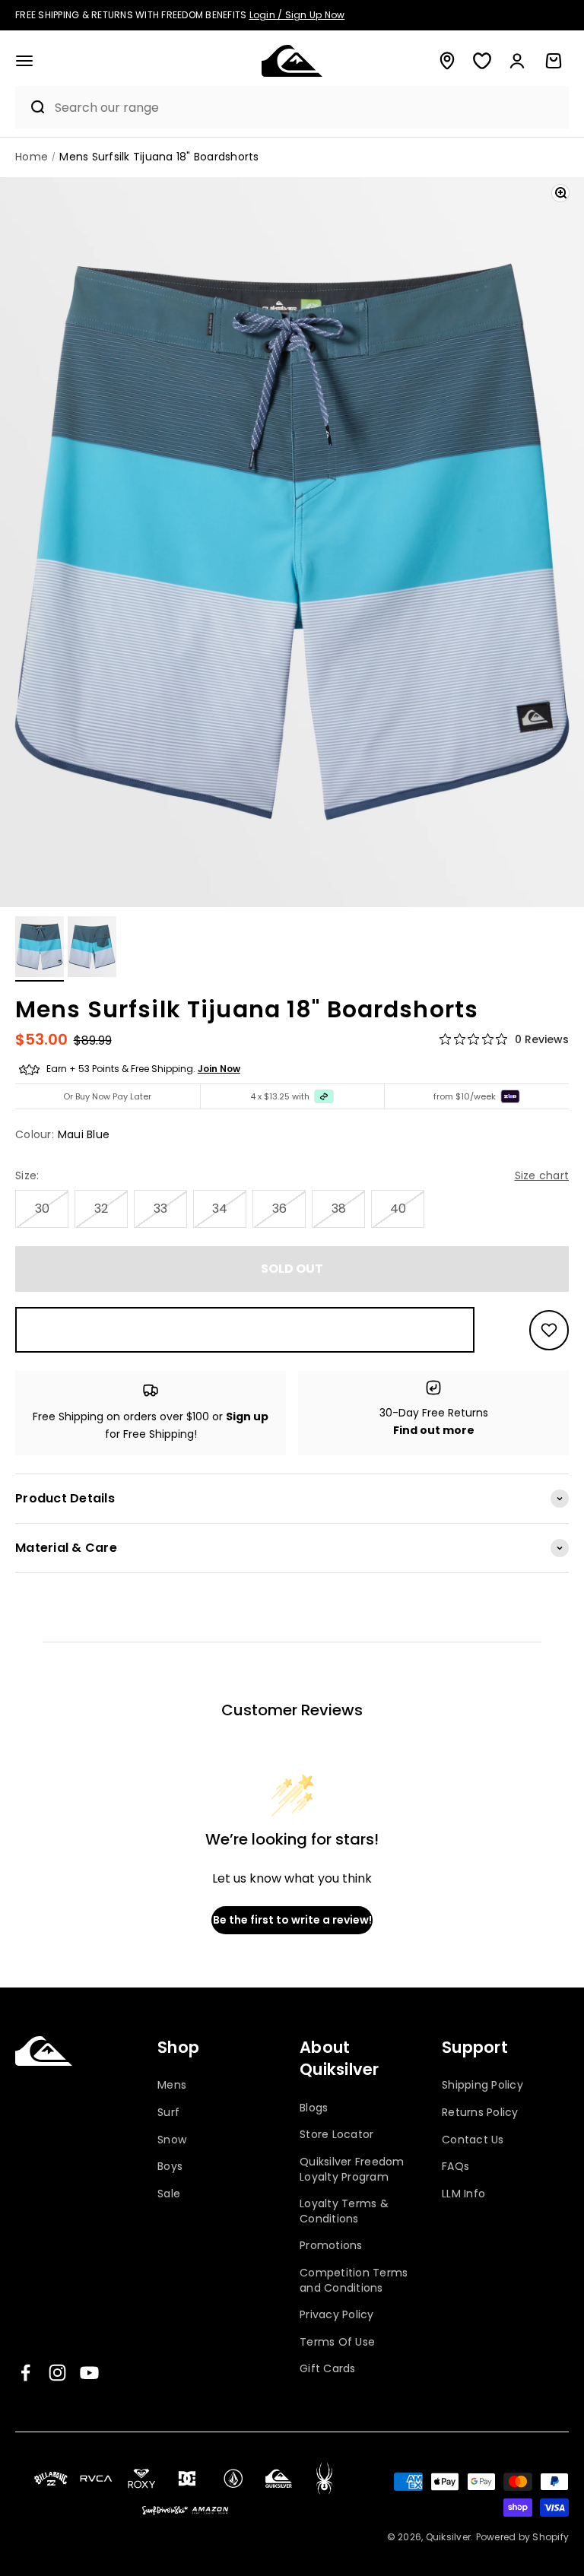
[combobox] (308, 108)
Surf (168, 2112)
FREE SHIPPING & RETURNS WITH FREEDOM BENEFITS (180, 15)
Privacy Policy (337, 2314)
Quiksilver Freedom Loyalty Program (352, 2169)
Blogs (314, 2108)
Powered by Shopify (523, 2537)
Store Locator (336, 2134)
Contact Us (473, 2140)
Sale (169, 2194)
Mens (172, 2085)
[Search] (31, 107)
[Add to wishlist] (549, 1330)
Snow (172, 2140)
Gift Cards (328, 2368)
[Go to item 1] (40, 949)
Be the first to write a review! (292, 1920)
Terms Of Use (337, 2342)
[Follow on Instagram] (57, 2373)
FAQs (455, 2166)
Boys (170, 2166)
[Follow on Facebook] (25, 2373)
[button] (24, 61)
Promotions (331, 2245)
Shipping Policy (482, 2085)
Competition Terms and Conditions (354, 2280)
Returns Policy (480, 2112)
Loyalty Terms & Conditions (344, 2211)
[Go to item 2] (92, 949)
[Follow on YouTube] (89, 2373)
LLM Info (463, 2194)
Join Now (219, 1069)
